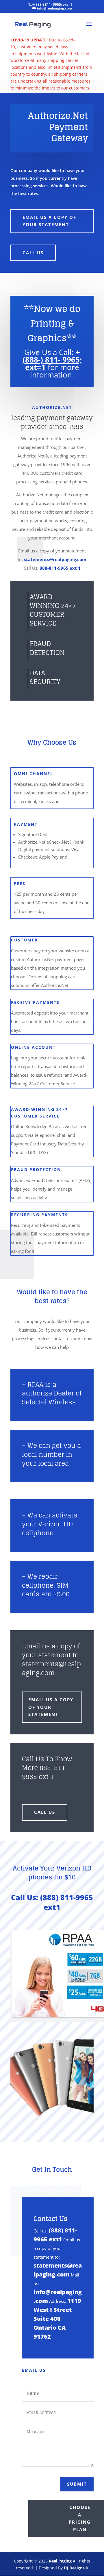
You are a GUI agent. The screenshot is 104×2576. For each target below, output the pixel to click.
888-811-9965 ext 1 (60, 568)
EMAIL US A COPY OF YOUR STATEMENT (49, 221)
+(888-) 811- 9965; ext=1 (52, 360)
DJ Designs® (76, 2568)
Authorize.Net (52, 407)
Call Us (33, 253)
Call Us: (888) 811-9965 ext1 (52, 1902)
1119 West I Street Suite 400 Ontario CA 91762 (57, 2319)
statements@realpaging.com (55, 559)
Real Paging (60, 2561)
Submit (77, 2484)
